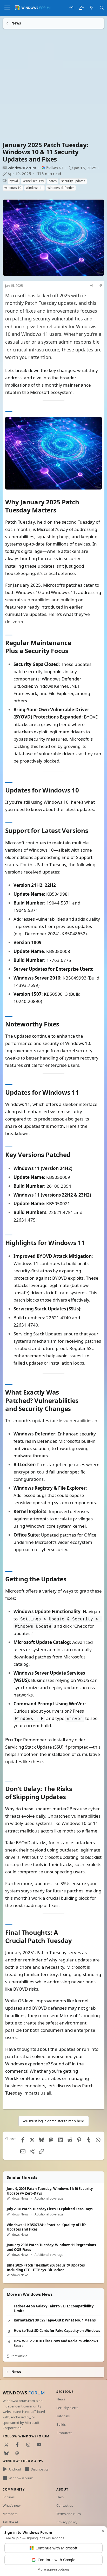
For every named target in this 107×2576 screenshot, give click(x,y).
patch (53, 181)
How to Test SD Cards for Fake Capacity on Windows (57, 2331)
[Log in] (71, 8)
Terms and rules (69, 2514)
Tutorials (63, 2416)
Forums (9, 2497)
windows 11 (34, 188)
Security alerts (67, 2408)
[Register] (81, 8)
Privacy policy (67, 2522)
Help (60, 2497)
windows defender (61, 188)
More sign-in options (53, 2569)
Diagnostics (40, 2469)
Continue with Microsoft (56, 2548)
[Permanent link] (59, 511)
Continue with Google (56, 2560)
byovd (14, 181)
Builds (61, 2424)
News (61, 2399)
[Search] (102, 8)
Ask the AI (10, 2522)
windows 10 (13, 188)
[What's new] (92, 8)
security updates (73, 181)
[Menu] (7, 8)
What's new (12, 2505)
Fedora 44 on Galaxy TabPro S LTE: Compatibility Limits (54, 2309)
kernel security (33, 181)
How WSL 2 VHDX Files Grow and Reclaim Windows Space (56, 2343)
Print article (19, 2356)
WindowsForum (22, 168)
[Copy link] (100, 286)
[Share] (92, 286)
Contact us (65, 2505)
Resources (64, 2433)
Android (15, 2469)
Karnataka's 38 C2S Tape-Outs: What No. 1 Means (55, 2320)
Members (10, 2514)
